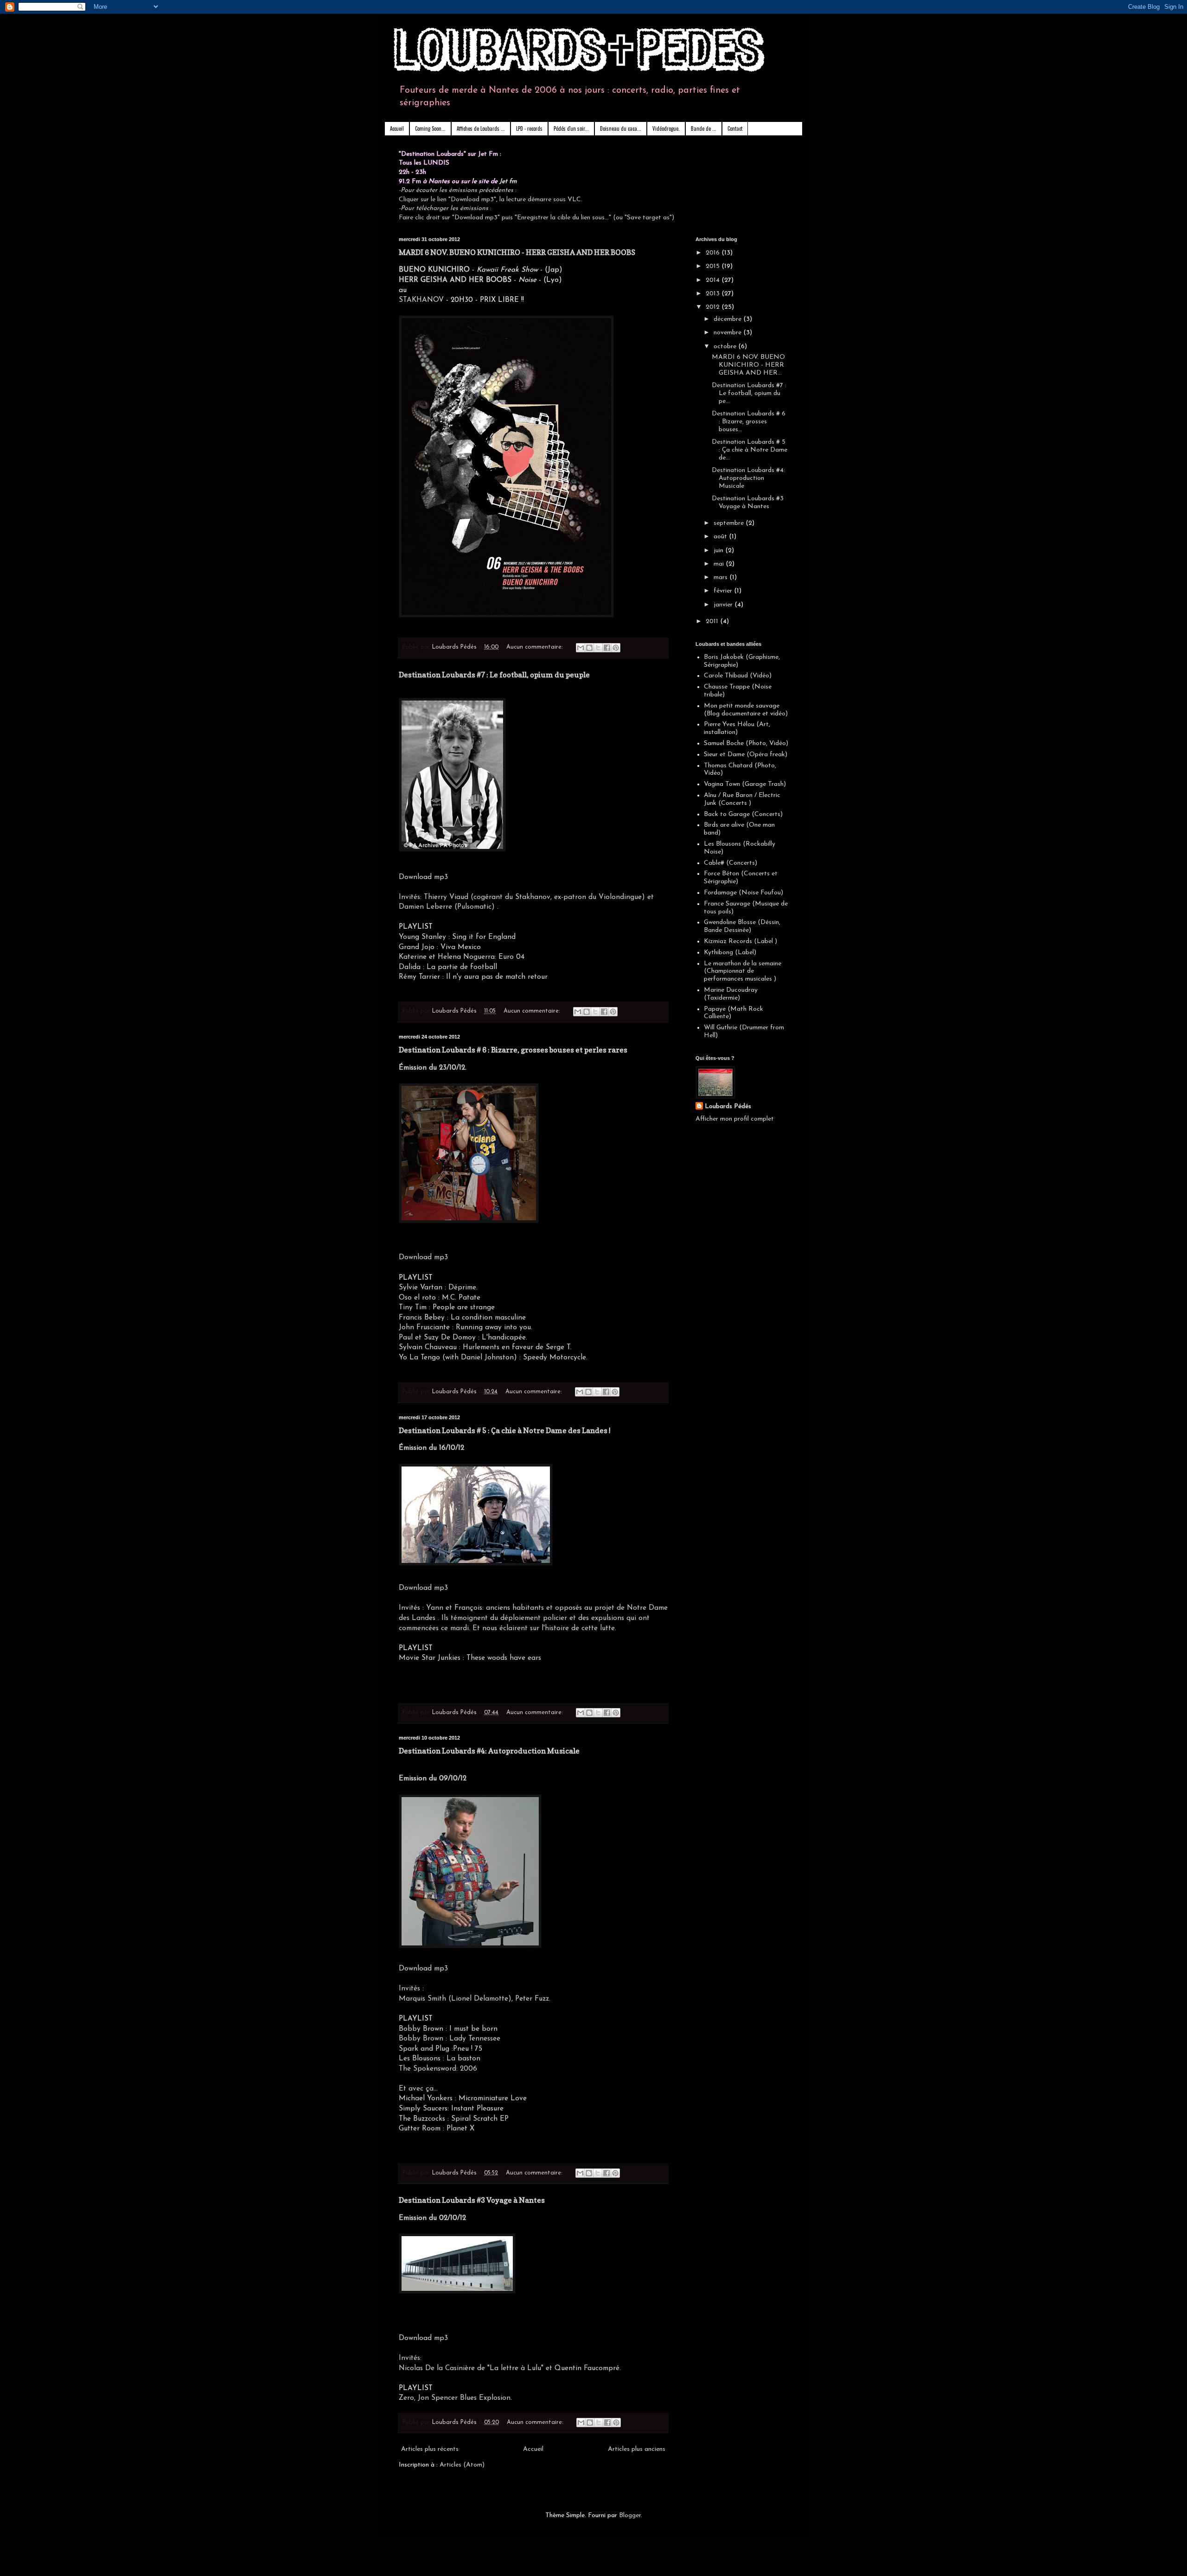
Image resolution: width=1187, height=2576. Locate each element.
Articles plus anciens (637, 2449)
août (721, 537)
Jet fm (508, 182)
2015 (714, 266)
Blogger (630, 2515)
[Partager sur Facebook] (607, 648)
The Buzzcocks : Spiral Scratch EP (454, 2119)
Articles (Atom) (462, 2465)
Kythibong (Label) (730, 953)
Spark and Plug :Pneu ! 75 (440, 2049)
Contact (735, 128)
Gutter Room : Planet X (437, 2129)
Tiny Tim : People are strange (447, 1307)
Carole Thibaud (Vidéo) (738, 676)
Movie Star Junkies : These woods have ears (471, 1658)
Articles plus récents (430, 2449)
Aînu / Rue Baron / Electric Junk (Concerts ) (742, 799)
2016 (714, 253)
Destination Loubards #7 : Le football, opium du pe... (749, 393)
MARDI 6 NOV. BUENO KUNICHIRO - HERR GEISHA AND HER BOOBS (517, 252)
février (724, 591)
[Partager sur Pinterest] (616, 648)
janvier (724, 605)
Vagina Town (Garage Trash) (745, 784)
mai (720, 564)
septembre (730, 523)
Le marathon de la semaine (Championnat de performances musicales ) (743, 972)
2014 (714, 280)
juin (719, 551)
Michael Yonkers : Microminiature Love (463, 2098)
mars (721, 577)
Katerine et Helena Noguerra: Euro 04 (462, 957)
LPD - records (529, 128)
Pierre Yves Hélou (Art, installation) (737, 728)
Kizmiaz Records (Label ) (740, 941)
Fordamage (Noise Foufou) (743, 893)
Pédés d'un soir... (571, 128)
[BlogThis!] (589, 648)
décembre (728, 319)
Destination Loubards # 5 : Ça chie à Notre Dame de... (750, 450)
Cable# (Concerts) (731, 863)
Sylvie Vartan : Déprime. (438, 1288)
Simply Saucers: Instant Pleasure (451, 2109)
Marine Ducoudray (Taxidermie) (731, 994)
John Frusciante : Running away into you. (466, 1327)
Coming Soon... (430, 128)
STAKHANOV (421, 300)
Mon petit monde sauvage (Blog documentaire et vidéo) (746, 710)
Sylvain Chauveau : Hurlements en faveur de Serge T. (486, 1347)
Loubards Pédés (728, 1106)
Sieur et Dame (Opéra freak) (746, 755)
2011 (713, 622)
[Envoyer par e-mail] (581, 648)
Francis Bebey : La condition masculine (462, 1318)
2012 (714, 307)
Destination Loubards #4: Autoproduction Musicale (489, 1751)
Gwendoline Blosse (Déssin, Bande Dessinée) (742, 926)
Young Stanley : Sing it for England (457, 937)
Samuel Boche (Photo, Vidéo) (746, 743)
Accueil (397, 128)
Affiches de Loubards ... (481, 128)
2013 (714, 294)
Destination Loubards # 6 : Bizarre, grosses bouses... (749, 422)
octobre (726, 347)
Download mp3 (423, 877)
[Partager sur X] (598, 648)
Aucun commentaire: (536, 647)
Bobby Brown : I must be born (448, 2029)
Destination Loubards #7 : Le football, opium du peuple (494, 675)
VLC (574, 200)
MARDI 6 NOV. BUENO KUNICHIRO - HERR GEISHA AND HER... (748, 365)
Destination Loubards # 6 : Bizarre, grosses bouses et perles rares (513, 1050)
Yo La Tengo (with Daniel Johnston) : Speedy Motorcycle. (493, 1358)
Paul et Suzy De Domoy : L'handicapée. (464, 1338)
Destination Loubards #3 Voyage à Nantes (472, 2200)
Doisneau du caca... (621, 128)
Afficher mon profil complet (735, 1119)
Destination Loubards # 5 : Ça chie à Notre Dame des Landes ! (505, 1430)
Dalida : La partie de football (448, 967)
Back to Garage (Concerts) (743, 814)
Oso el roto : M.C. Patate (440, 1298)
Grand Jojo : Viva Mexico (440, 947)
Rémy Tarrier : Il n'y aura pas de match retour (474, 977)
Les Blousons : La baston (440, 2059)
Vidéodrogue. (666, 128)
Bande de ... (704, 128)
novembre (728, 333)
